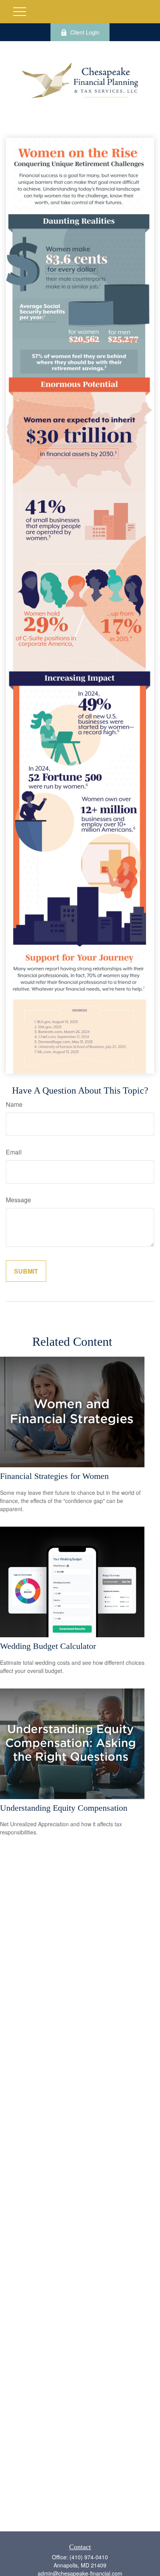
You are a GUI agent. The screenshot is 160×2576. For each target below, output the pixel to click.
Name (14, 1104)
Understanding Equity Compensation (64, 1808)
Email (14, 1152)
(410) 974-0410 (89, 2557)
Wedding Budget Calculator (48, 1646)
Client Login (85, 32)
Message (18, 1200)
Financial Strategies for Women (54, 1476)
